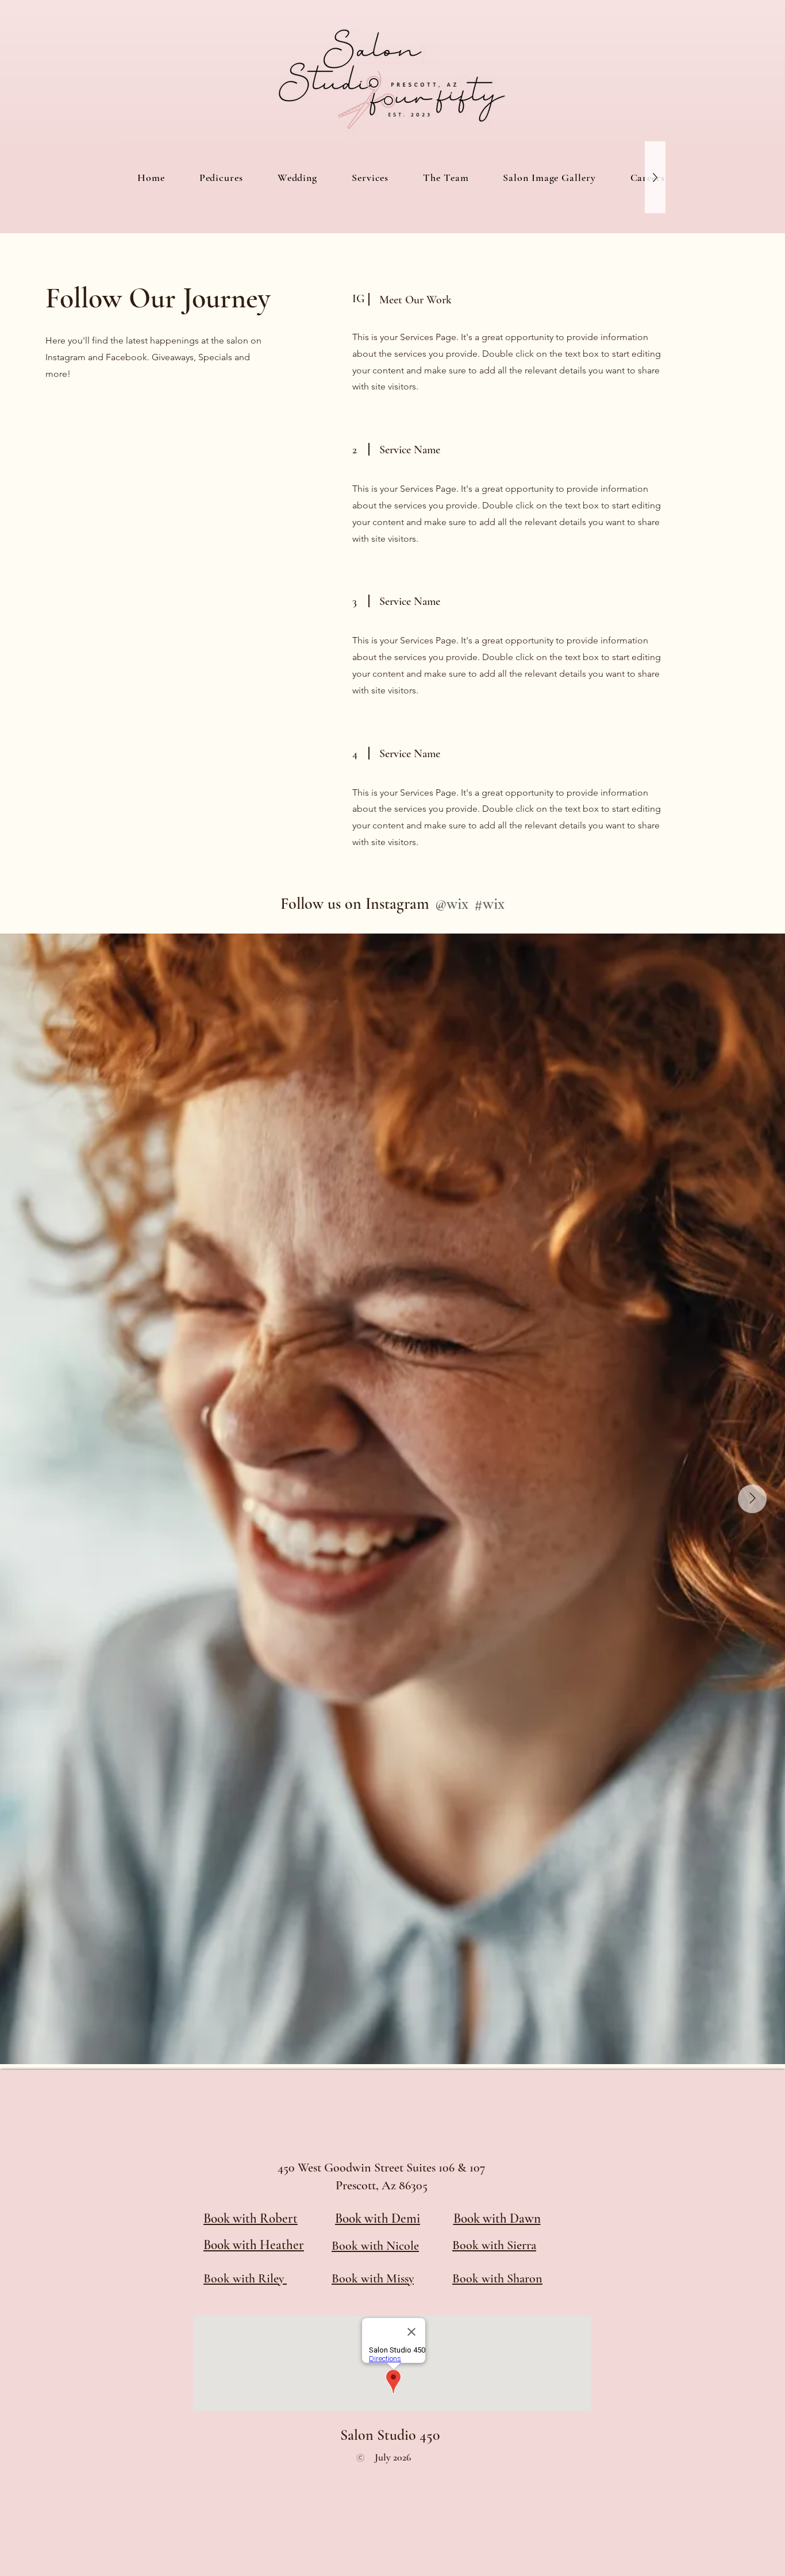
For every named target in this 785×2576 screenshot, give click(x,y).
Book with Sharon (497, 2278)
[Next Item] (752, 1499)
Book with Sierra (494, 2245)
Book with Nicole (375, 2246)
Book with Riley (245, 2278)
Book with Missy (373, 2278)
